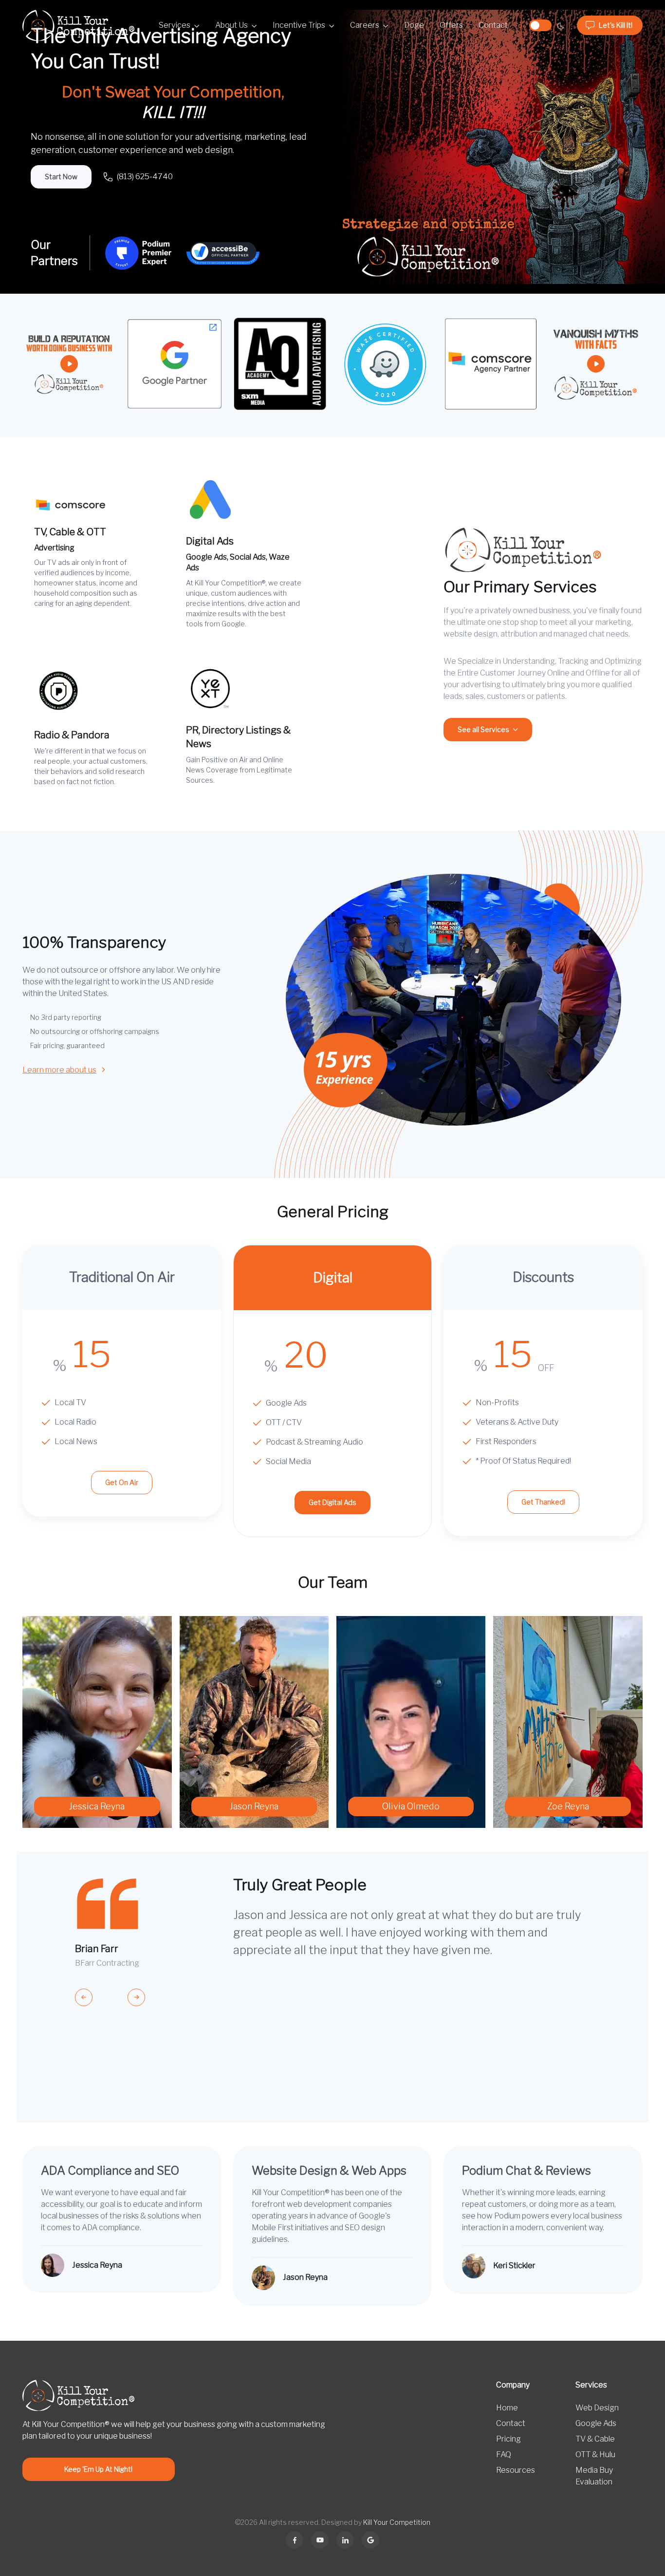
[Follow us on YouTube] (320, 2540)
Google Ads (596, 2423)
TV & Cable (595, 2439)
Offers (451, 25)
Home (507, 2408)
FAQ (504, 2454)
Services (175, 25)
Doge (414, 25)
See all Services (483, 729)
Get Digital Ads (332, 1502)
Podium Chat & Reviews (526, 2171)
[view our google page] (370, 2540)
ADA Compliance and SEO (110, 2171)
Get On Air (122, 1482)
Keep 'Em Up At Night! (98, 2469)
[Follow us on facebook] (295, 2540)
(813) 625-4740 (145, 177)
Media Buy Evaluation (594, 2476)
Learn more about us (59, 1070)
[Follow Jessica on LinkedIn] (345, 2540)
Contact (493, 25)
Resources (516, 2470)
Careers (365, 25)
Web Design (597, 2408)
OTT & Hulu (595, 2454)
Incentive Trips (299, 25)
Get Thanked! (543, 1502)
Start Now (61, 177)
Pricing (508, 2439)
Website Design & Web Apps (329, 2171)
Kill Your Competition (397, 2522)
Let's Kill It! (616, 25)
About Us (231, 25)
